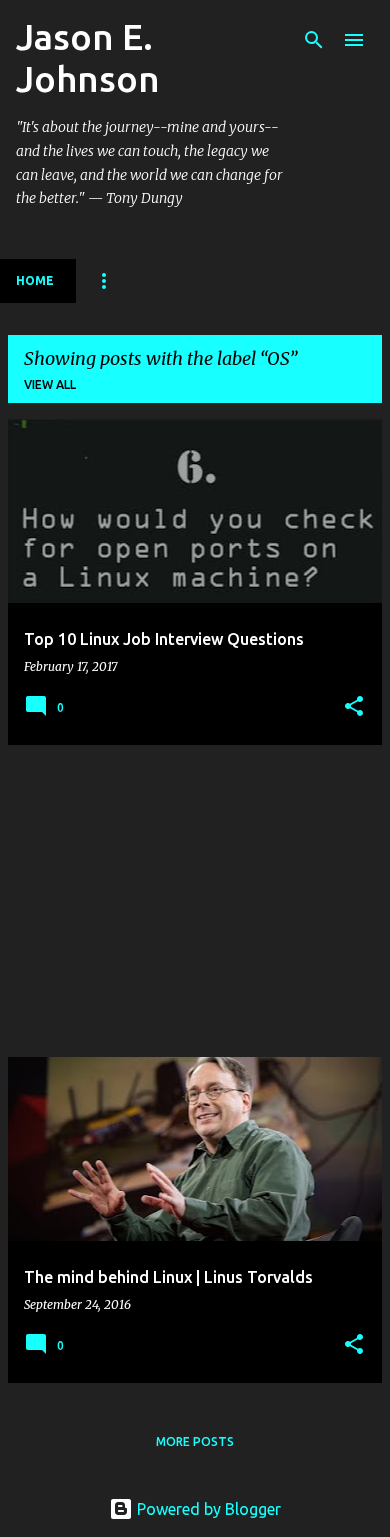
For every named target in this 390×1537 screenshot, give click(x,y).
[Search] (314, 40)
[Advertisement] (195, 901)
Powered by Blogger (207, 1509)
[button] (354, 707)
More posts (195, 1441)
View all (50, 384)
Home (35, 280)
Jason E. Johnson (88, 57)
